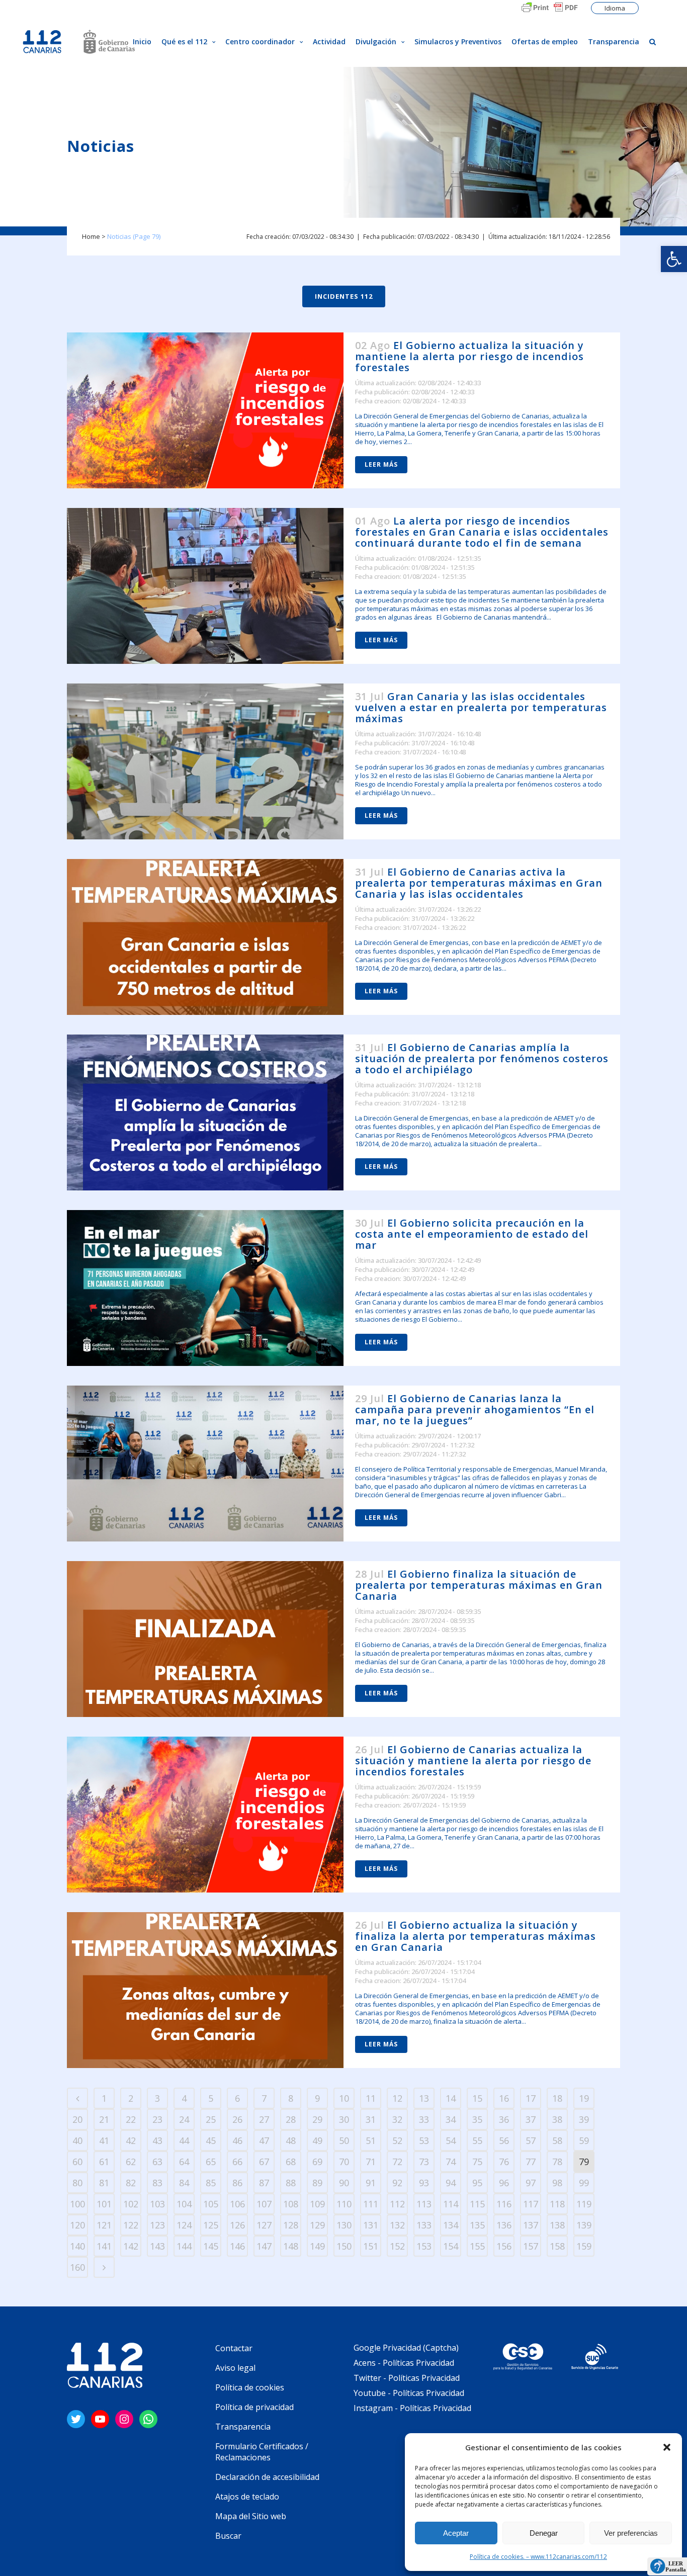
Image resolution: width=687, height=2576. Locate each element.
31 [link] (371, 2119)
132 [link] (397, 2225)
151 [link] (371, 2246)
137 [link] (531, 2225)
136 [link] (504, 2225)
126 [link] (237, 2225)
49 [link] (317, 2140)
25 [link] (211, 2119)
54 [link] (451, 2140)
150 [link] (344, 2246)
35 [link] (477, 2119)
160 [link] (77, 2267)
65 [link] (211, 2162)
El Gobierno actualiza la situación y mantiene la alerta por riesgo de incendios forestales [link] (469, 356)
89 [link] (317, 2183)
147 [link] (264, 2246)
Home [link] (91, 236)
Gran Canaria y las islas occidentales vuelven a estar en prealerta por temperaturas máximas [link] (481, 707)
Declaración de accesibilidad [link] (267, 2477)
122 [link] (131, 2225)
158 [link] (557, 2246)
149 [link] (317, 2246)
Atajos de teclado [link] (247, 2497)
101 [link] (104, 2204)
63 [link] (157, 2162)
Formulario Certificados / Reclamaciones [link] (262, 2452)
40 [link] (77, 2140)
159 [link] (584, 2246)
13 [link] (424, 2098)
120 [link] (77, 2225)
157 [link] (531, 2246)
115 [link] (477, 2204)
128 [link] (291, 2225)
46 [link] (237, 2140)
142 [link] (131, 2246)
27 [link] (264, 2119)
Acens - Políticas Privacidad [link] (405, 2363)
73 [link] (424, 2162)
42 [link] (131, 2140)
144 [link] (184, 2246)
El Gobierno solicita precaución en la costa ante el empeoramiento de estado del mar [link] (472, 1234)
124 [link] (184, 2225)
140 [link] (77, 2246)
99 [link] (584, 2183)
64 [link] (184, 2162)
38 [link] (557, 2119)
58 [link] (557, 2140)
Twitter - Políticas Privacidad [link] (407, 2378)
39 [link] (584, 2119)
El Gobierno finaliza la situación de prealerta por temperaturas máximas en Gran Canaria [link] (479, 1585)
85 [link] (211, 2183)
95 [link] (477, 2183)
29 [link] (317, 2119)
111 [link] (371, 2204)
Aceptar (456, 2533)
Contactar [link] (234, 2348)
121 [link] (104, 2225)
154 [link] (451, 2246)
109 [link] (317, 2204)
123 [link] (157, 2225)
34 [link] (451, 2119)
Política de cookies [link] (250, 2387)
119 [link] (584, 2204)
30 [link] (344, 2119)
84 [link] (184, 2183)
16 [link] (504, 2098)
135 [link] (477, 2225)
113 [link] (424, 2204)
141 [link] (104, 2246)
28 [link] (291, 2119)
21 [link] (104, 2119)
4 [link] (184, 2098)
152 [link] (397, 2246)
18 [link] (557, 2098)
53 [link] (424, 2140)
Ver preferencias (631, 2533)
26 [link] (237, 2119)
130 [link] (344, 2225)
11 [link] (371, 2098)
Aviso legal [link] (235, 2368)
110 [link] (344, 2204)
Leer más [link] (381, 464)
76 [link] (504, 2162)
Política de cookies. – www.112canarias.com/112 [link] (538, 2557)
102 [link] (131, 2204)
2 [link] (131, 2098)
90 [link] (344, 2183)
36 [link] (504, 2119)
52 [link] (397, 2140)
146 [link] (237, 2246)
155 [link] (477, 2246)
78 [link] (557, 2162)
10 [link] (344, 2098)
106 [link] (237, 2204)
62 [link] (131, 2162)
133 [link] (424, 2225)
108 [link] (291, 2204)
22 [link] (131, 2119)
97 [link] (531, 2183)
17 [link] (531, 2098)
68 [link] (291, 2162)
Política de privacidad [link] (254, 2407)
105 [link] (211, 2204)
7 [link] (264, 2098)
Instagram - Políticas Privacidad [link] (412, 2408)
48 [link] (291, 2140)
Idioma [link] (615, 8)
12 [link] (397, 2098)
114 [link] (451, 2204)
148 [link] (291, 2246)
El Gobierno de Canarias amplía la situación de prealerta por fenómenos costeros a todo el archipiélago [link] (482, 1058)
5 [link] (211, 2098)
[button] (667, 2447)
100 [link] (77, 2204)
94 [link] (451, 2183)
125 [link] (211, 2225)
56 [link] (504, 2140)
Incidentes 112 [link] (344, 296)
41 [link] (104, 2140)
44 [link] (184, 2140)
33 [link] (424, 2119)
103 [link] (157, 2204)
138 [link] (557, 2225)
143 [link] (157, 2246)
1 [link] (104, 2098)
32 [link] (397, 2119)
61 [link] (104, 2162)
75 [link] (477, 2162)
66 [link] (237, 2162)
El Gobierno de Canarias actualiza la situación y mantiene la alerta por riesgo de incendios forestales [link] (473, 1761)
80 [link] (77, 2183)
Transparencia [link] (243, 2427)
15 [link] (477, 2098)
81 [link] (104, 2183)
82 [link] (131, 2183)
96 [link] (504, 2183)
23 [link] (157, 2119)
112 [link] (397, 2204)
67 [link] (264, 2162)
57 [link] (531, 2140)
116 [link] (504, 2204)
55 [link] (477, 2140)
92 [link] (397, 2183)
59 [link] (584, 2140)
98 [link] (557, 2183)
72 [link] (397, 2162)
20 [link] (77, 2119)
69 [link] (317, 2162)
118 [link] (557, 2204)
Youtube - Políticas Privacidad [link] (409, 2393)
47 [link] (264, 2140)
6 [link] (237, 2098)
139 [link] (584, 2225)
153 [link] (424, 2246)
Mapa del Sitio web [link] (251, 2516)
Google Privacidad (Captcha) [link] (406, 2348)
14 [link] (451, 2098)
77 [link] (531, 2162)
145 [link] (211, 2246)
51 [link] (371, 2140)
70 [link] (344, 2162)
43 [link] (157, 2140)
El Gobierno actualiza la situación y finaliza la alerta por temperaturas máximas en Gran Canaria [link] (476, 1936)
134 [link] (451, 2225)
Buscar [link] (228, 2536)
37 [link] (531, 2119)
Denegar (544, 2533)
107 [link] (264, 2204)
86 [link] (237, 2183)
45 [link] (211, 2140)
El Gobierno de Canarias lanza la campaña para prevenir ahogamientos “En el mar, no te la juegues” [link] (475, 1409)
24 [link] (184, 2119)
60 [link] (77, 2162)
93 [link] (424, 2183)
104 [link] (184, 2204)
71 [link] (371, 2162)
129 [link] (317, 2225)
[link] (674, 259)
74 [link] (451, 2162)
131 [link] (371, 2225)
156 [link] (504, 2246)
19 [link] (584, 2098)
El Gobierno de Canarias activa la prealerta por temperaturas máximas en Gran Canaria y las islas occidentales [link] (479, 883)
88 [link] (291, 2183)
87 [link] (264, 2183)
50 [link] (344, 2140)
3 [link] (157, 2098)
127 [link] (264, 2225)
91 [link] (371, 2183)
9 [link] (317, 2098)
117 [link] (531, 2204)
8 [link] (291, 2098)
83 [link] (157, 2183)
